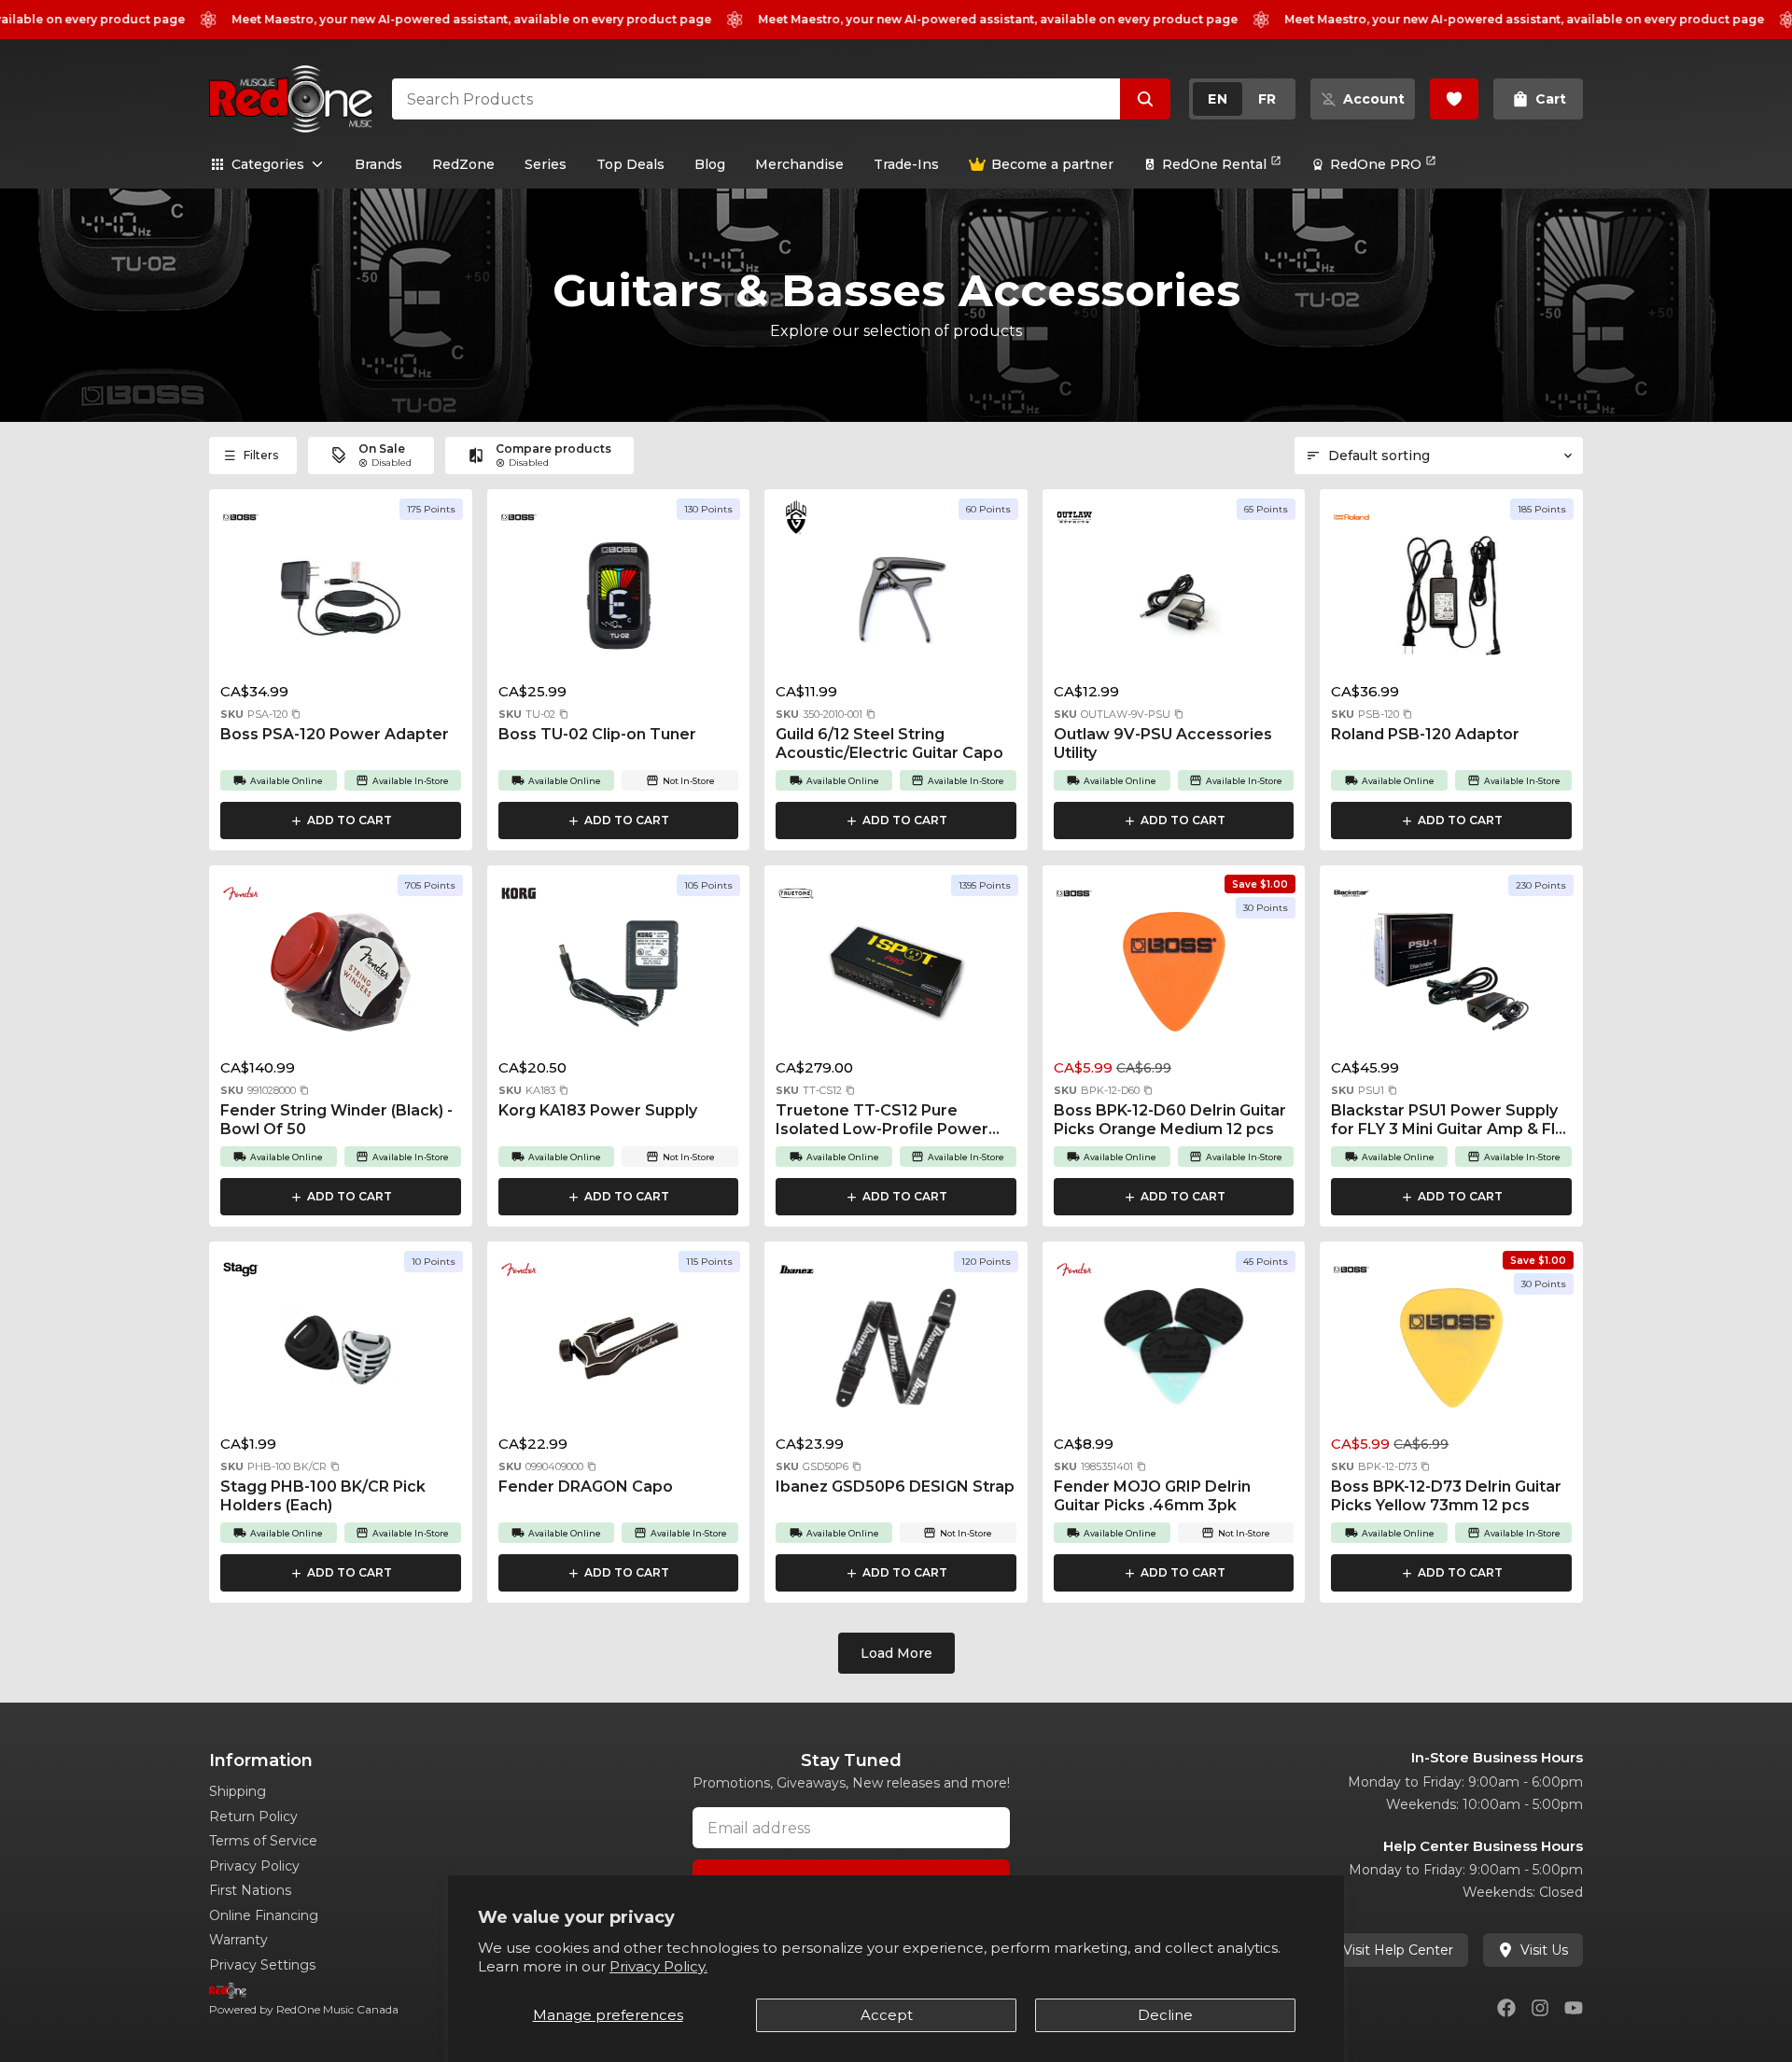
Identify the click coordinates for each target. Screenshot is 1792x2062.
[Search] (1145, 99)
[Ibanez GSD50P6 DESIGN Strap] (896, 1354)
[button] (296, 714)
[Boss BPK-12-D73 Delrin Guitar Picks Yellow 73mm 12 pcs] (1451, 1354)
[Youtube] (1574, 2008)
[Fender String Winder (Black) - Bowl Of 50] (341, 977)
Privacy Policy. (658, 1966)
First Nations (250, 1890)
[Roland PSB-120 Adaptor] (1451, 601)
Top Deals (630, 164)
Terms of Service (263, 1841)
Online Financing (264, 1915)
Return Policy (253, 1817)
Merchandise (799, 164)
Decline (1165, 2015)
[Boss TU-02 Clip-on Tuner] (619, 601)
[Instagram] (1540, 2008)
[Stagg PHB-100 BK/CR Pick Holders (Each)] (341, 1354)
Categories (268, 164)
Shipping (238, 1791)
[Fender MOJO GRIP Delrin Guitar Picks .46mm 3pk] (1174, 1354)
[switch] (1242, 99)
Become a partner (1052, 164)
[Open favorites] (1454, 99)
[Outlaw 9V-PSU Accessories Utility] (1174, 601)
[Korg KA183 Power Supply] (619, 977)
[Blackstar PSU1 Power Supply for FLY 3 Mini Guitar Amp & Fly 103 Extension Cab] (1451, 977)
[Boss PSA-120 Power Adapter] (341, 601)
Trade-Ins (906, 164)
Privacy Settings (262, 1965)
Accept (887, 2015)
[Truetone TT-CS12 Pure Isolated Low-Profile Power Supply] (896, 977)
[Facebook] (1506, 2008)
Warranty (238, 1940)
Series (546, 164)
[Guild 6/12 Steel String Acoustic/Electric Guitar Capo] (896, 601)
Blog (710, 164)
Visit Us (1544, 1950)
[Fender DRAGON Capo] (619, 1354)
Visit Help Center (1398, 1950)
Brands (378, 164)
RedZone (463, 164)
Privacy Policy (254, 1866)
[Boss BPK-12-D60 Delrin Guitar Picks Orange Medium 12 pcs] (1174, 977)
